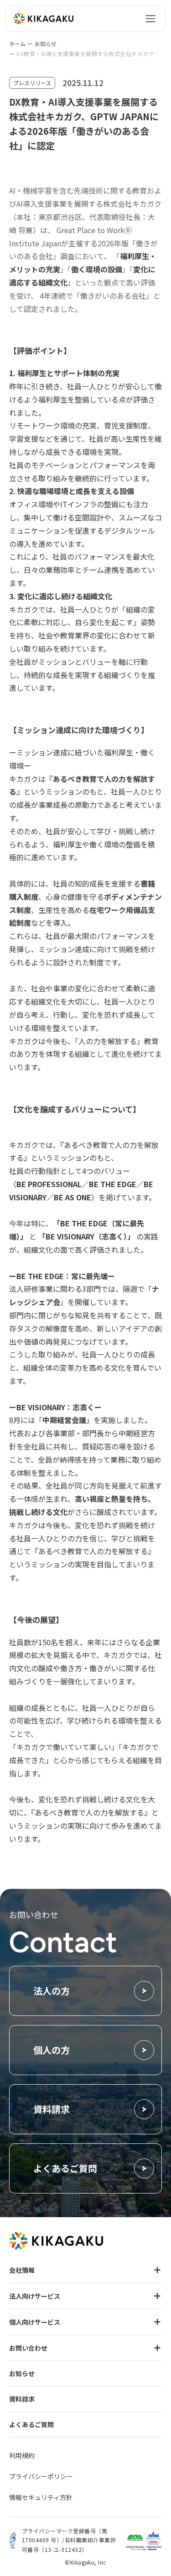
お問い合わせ (28, 2348)
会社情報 (22, 2270)
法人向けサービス (35, 2296)
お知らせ (46, 44)
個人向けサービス (35, 2322)
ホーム (17, 44)
